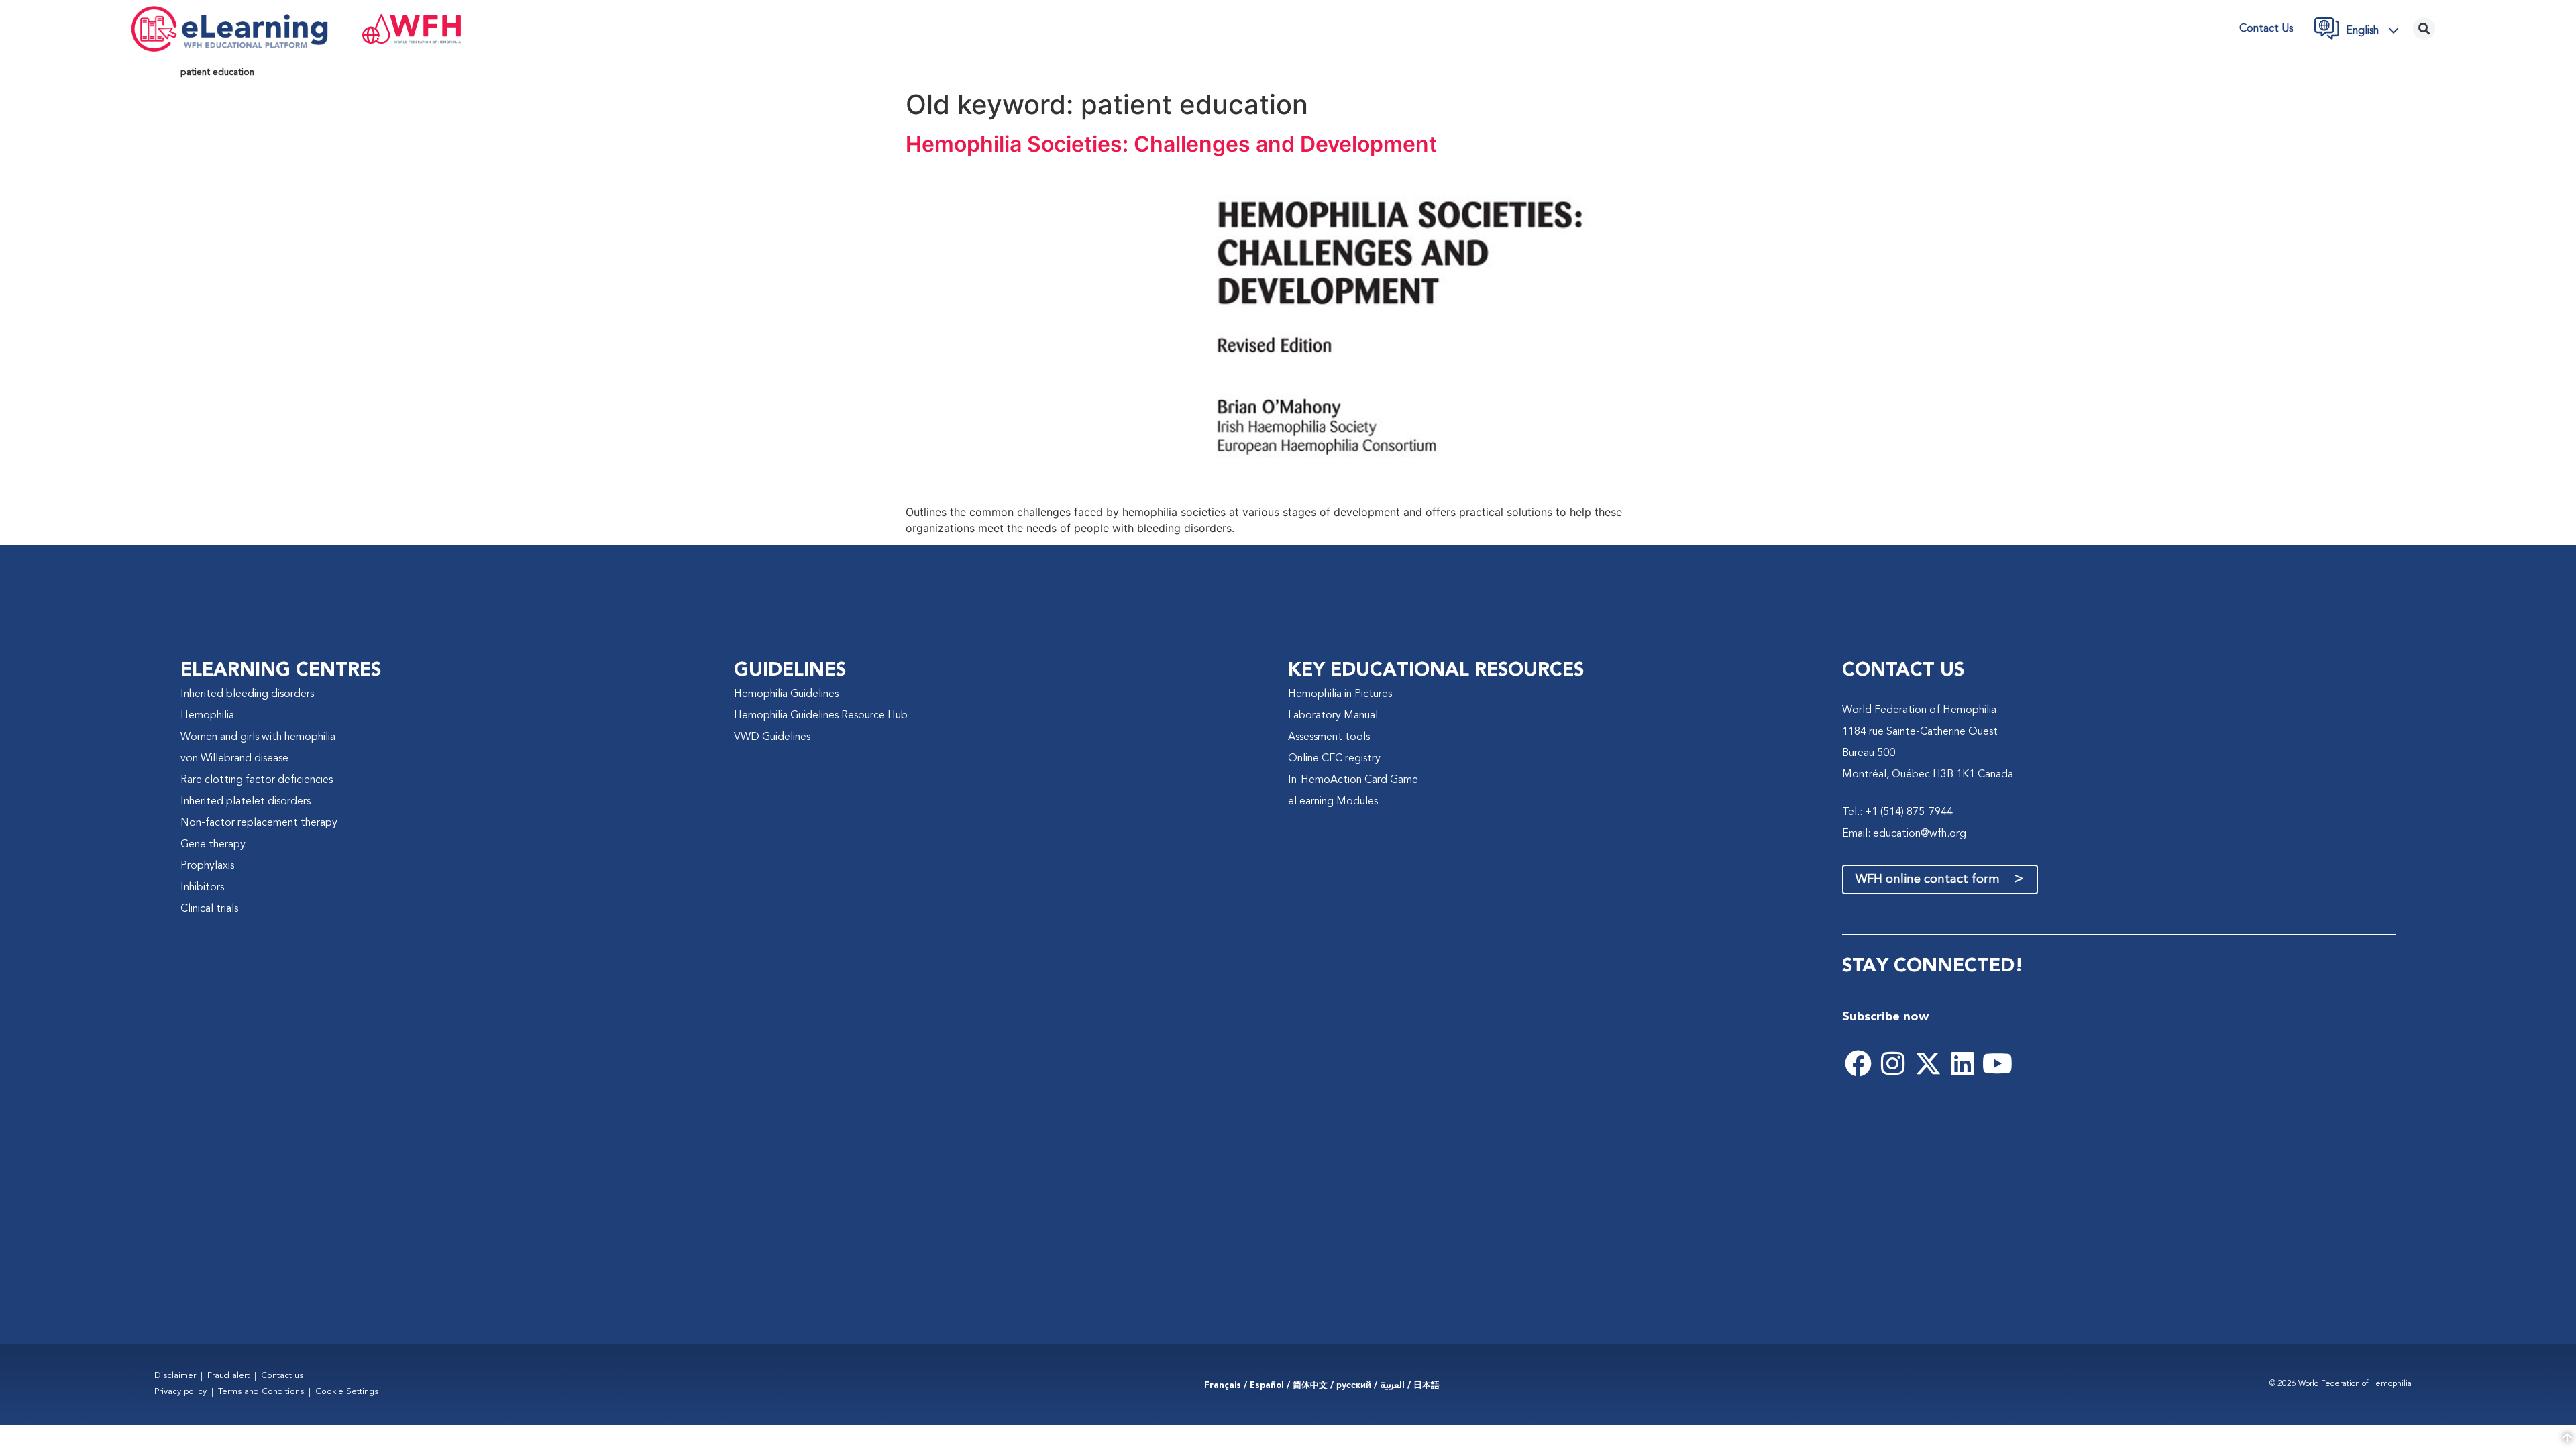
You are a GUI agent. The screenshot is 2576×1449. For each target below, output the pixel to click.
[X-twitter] (1928, 1063)
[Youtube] (1998, 1063)
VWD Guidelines (772, 737)
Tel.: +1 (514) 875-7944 (1897, 812)
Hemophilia (207, 716)
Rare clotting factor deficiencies (257, 780)
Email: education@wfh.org (1904, 834)
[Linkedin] (1963, 1063)
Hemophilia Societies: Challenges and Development (1171, 144)
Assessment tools (1329, 737)
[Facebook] (1858, 1063)
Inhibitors (202, 888)
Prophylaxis (207, 866)
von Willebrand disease (234, 759)
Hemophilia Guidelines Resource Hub (821, 716)
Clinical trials (209, 909)
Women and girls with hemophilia (258, 737)
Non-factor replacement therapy (259, 823)
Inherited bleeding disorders (247, 694)
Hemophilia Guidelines (786, 694)
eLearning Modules (1333, 802)
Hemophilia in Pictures (1340, 694)
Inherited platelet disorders (246, 802)
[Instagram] (1893, 1063)
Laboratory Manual (1333, 716)
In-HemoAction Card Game (1353, 780)
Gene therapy (213, 845)
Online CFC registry (1334, 759)
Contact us (2266, 29)
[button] (2376, 30)
